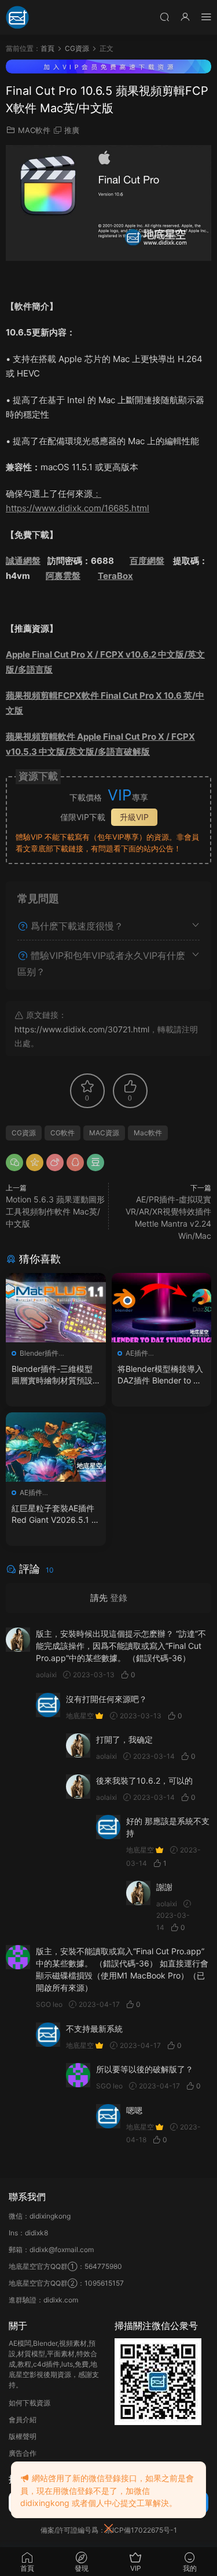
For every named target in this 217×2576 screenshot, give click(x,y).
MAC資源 (104, 1133)
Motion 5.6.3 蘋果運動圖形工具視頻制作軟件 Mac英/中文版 (55, 1211)
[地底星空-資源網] (17, 17)
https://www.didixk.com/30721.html (82, 1029)
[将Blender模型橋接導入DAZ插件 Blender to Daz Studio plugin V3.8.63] (162, 1308)
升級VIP (134, 817)
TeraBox (115, 576)
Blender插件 (39, 1353)
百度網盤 (147, 561)
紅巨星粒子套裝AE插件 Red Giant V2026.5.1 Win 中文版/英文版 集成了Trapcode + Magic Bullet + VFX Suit (55, 1514)
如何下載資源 (30, 2403)
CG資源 (24, 1133)
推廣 (72, 130)
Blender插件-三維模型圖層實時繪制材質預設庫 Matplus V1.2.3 (52, 1375)
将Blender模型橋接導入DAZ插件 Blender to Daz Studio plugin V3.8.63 (161, 1375)
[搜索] (164, 16)
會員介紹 (23, 2420)
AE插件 (137, 1353)
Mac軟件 (148, 1133)
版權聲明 (23, 2436)
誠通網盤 (23, 561)
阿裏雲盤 (63, 576)
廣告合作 (23, 2453)
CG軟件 (62, 1133)
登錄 (119, 1598)
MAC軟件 (34, 130)
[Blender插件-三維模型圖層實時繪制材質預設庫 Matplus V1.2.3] (56, 1308)
